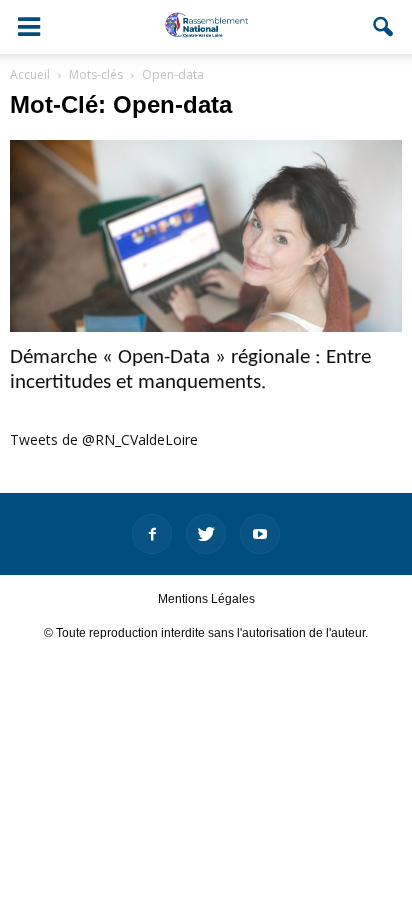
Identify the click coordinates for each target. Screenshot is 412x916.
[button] (384, 27)
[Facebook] (152, 534)
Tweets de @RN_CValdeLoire (104, 439)
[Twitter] (206, 534)
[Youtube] (260, 534)
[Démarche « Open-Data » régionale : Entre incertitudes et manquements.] (206, 236)
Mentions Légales (206, 599)
